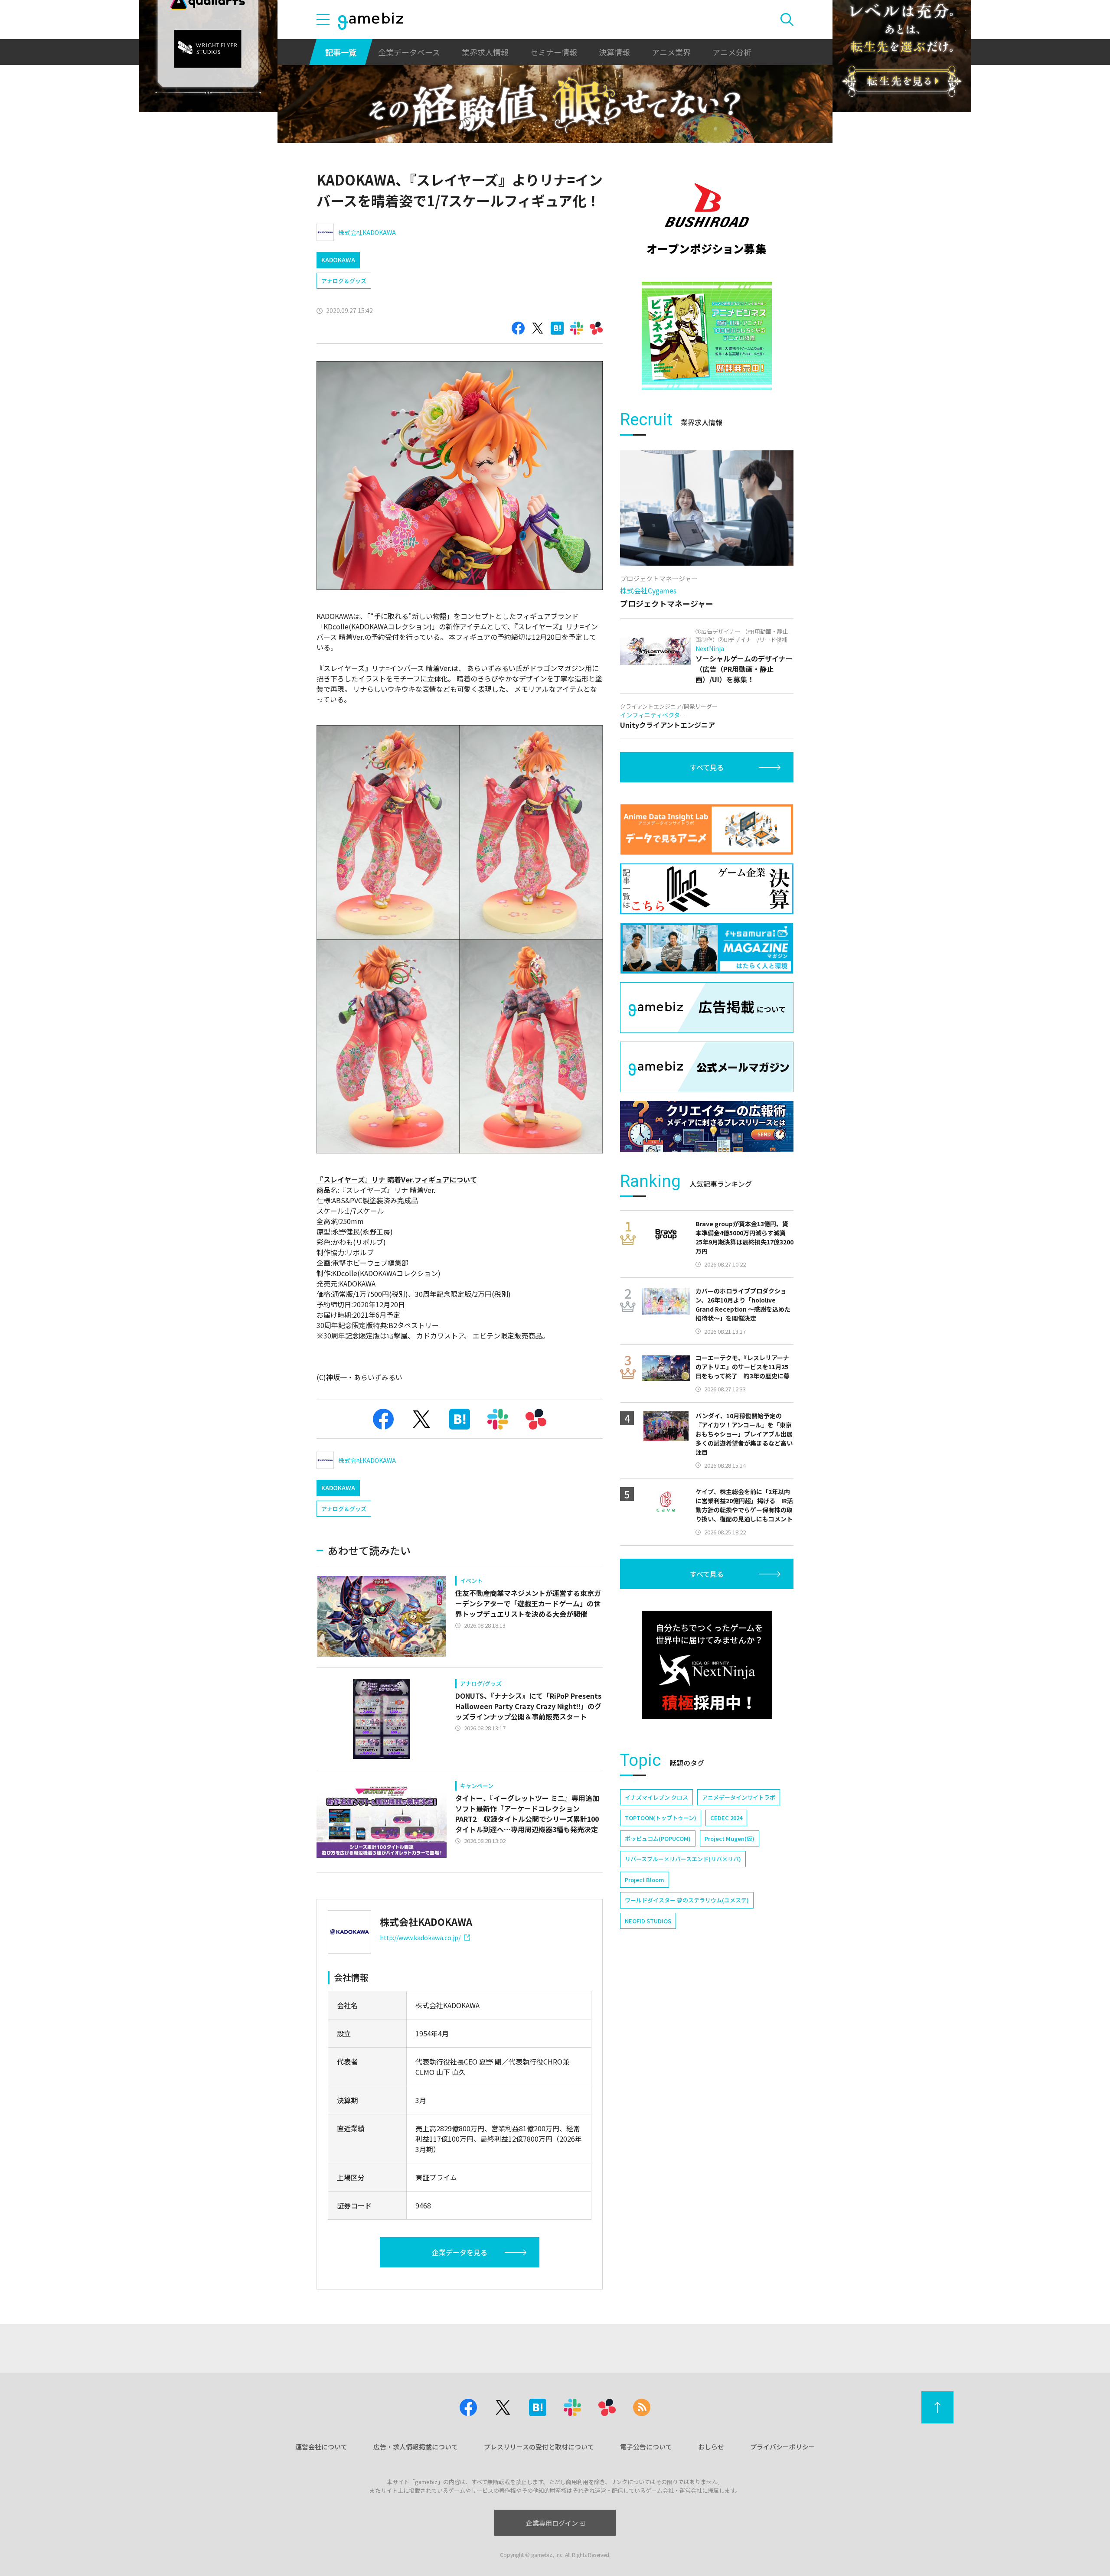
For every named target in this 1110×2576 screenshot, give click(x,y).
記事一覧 (341, 52)
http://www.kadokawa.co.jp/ (420, 1938)
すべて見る (707, 767)
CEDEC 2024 (726, 1818)
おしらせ (711, 2447)
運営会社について (321, 2447)
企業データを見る (460, 2252)
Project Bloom (645, 1880)
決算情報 (614, 52)
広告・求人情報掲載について (416, 2447)
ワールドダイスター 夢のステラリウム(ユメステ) (687, 1900)
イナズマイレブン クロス (656, 1797)
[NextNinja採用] (707, 1665)
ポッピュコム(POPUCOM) (658, 1838)
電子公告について (646, 2447)
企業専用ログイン (552, 2523)
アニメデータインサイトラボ (739, 1797)
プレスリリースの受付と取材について (539, 2447)
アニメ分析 (732, 52)
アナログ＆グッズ (344, 281)
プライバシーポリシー (783, 2447)
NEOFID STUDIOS (648, 1921)
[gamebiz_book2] (707, 336)
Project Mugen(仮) (730, 1838)
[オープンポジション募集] (707, 219)
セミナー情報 (554, 52)
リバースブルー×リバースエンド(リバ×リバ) (683, 1859)
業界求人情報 (485, 52)
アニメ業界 (671, 52)
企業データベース (409, 52)
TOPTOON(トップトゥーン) (661, 1818)
